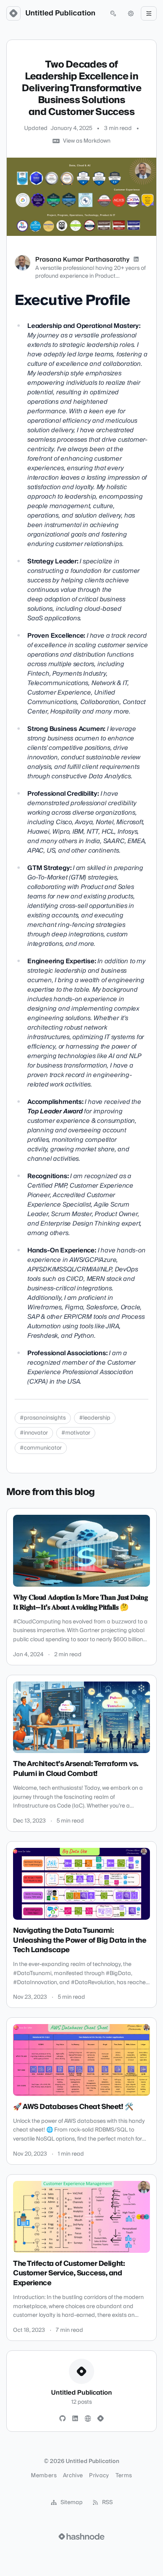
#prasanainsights (43, 1418)
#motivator (76, 1433)
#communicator (41, 1448)
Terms (124, 2476)
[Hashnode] (100, 2419)
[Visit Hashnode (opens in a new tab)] (81, 2536)
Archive (73, 2476)
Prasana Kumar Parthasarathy (82, 260)
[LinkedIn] (136, 260)
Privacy (99, 2476)
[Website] (88, 2419)
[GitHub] (63, 2419)
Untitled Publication (60, 13)
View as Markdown (87, 141)
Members (44, 2476)
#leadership (95, 1418)
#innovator (34, 1433)
